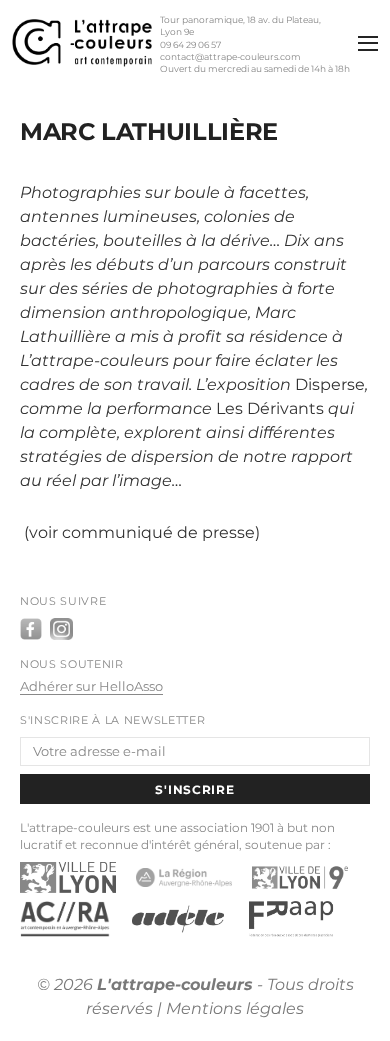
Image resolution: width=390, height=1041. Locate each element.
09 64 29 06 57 (190, 44)
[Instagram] (61, 629)
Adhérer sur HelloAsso (91, 686)
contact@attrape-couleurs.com (230, 56)
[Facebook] (31, 629)
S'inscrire (194, 789)
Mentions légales (235, 1008)
